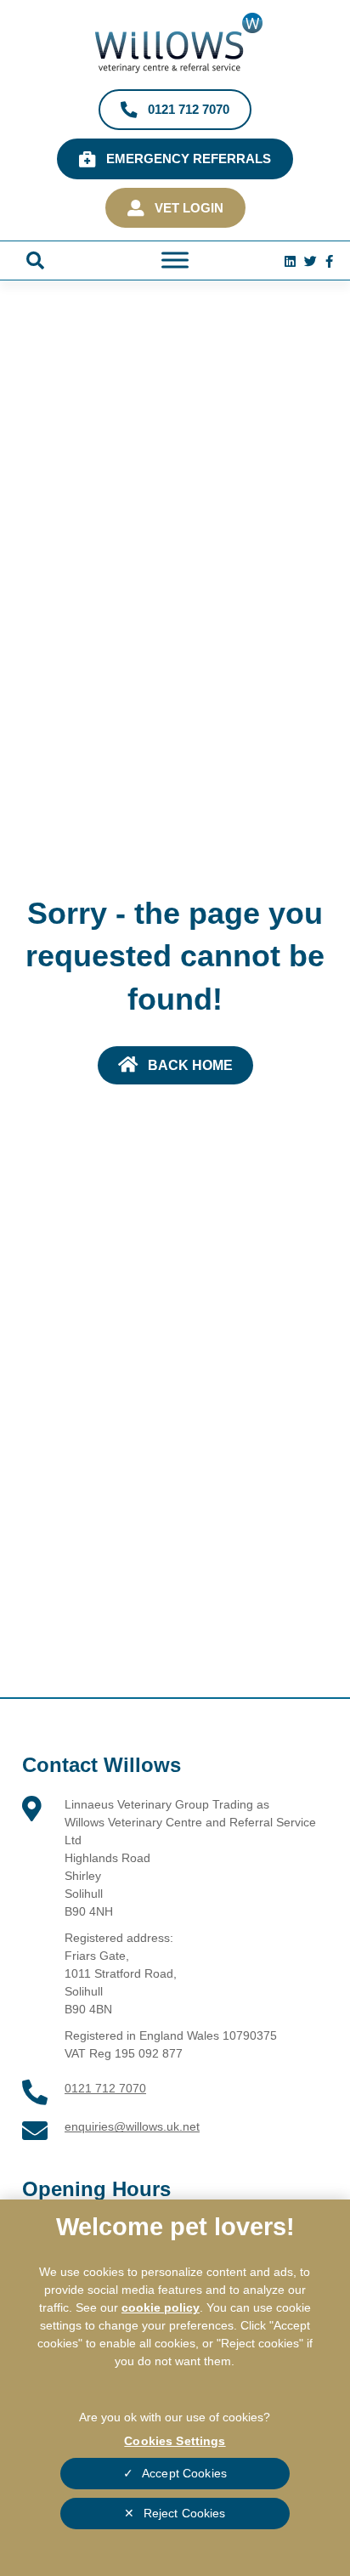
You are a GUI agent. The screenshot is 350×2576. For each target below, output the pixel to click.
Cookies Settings (175, 2441)
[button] (35, 260)
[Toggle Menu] (175, 260)
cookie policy (161, 2307)
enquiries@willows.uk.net (132, 2126)
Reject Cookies (185, 2513)
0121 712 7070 (105, 2088)
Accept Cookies (184, 2473)
